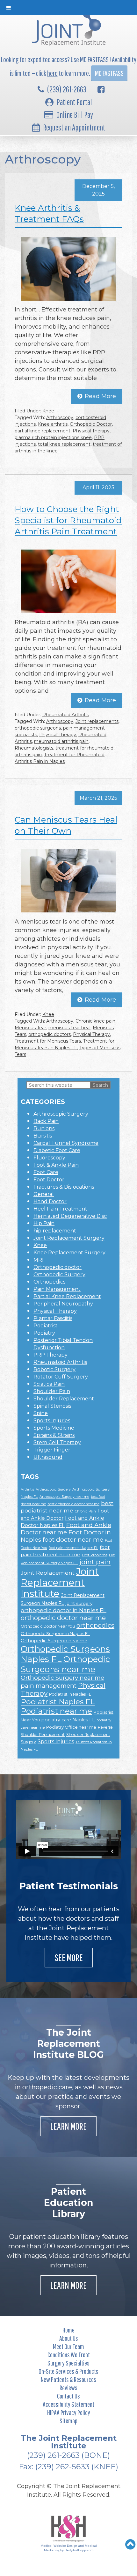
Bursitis (43, 1136)
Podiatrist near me (56, 1711)
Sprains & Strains (54, 1435)
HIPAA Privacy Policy (69, 2412)
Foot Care (46, 1172)
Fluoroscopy (49, 1158)
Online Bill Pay (75, 115)
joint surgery (79, 1603)
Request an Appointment (74, 127)
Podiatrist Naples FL (58, 1702)
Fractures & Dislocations (64, 1187)
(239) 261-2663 (67, 89)
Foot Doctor (49, 1180)
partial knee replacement (43, 431)
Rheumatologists (34, 748)
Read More (100, 396)
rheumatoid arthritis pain (61, 741)
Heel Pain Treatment (60, 1209)
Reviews (68, 2388)
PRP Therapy (50, 1355)
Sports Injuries (52, 1421)
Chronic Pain (85, 1511)
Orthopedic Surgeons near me (65, 1664)
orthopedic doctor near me (63, 1618)
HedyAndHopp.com (79, 2550)
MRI (39, 1260)
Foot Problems (95, 1555)
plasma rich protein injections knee (53, 437)
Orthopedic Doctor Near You (48, 1626)
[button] (130, 2544)
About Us (69, 2338)
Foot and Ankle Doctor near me (66, 1529)
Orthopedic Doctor (91, 424)
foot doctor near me (73, 1540)
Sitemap (68, 2421)
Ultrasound (48, 1457)
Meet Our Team (68, 2346)
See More (69, 1957)
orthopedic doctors (50, 1034)
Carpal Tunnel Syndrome (66, 1143)
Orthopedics (49, 1282)
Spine (41, 1413)
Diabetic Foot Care (57, 1150)
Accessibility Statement (68, 2404)
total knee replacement (64, 444)
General (44, 1194)
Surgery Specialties (68, 2363)
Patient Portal (74, 102)
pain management (49, 1686)
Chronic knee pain (95, 1021)
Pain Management (57, 1289)
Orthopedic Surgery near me (62, 1678)
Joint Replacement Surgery (69, 1238)
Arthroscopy (60, 417)
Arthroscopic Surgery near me (64, 1497)
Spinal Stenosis (52, 1406)
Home (68, 2330)
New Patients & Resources (68, 2379)
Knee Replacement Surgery (69, 1253)
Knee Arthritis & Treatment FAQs (49, 214)
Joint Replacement (48, 1573)
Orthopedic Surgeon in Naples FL (55, 1633)
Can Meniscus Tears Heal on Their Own (66, 825)
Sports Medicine (54, 1428)
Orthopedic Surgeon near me (54, 1641)
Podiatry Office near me (71, 1727)
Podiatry (44, 1333)
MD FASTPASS (109, 73)
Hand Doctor (50, 1201)
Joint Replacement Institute (60, 1582)
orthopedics (95, 1625)
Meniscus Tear (30, 1028)
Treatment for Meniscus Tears (48, 1041)
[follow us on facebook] (101, 89)
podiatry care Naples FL (68, 1720)
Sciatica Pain (49, 1384)
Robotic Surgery (54, 1369)
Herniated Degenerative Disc (70, 1216)
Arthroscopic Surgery (61, 1114)
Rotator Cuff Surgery (61, 1377)
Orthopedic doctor (58, 1267)
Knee (48, 411)
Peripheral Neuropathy (63, 1304)
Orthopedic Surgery (59, 1275)
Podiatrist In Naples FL (70, 1694)
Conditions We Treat (69, 2355)
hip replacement (55, 1231)
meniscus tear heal (69, 1028)
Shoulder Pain (52, 1391)
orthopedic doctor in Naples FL (64, 1610)
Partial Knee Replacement (67, 1296)
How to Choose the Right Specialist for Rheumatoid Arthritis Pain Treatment (68, 520)
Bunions (44, 1128)
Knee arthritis (53, 424)
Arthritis (27, 1489)
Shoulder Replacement (64, 1399)
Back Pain (46, 1121)
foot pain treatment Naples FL (73, 1548)
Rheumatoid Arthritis (66, 715)
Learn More (68, 2126)
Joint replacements (97, 721)
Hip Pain (44, 1223)
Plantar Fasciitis (53, 1318)
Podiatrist (46, 1326)
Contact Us (68, 2396)
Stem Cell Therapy (57, 1442)
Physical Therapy (91, 431)
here (52, 73)
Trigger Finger (52, 1450)
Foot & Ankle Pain (56, 1165)
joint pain (95, 1562)
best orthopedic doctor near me (73, 1504)
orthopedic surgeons (38, 728)
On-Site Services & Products (68, 2371)
